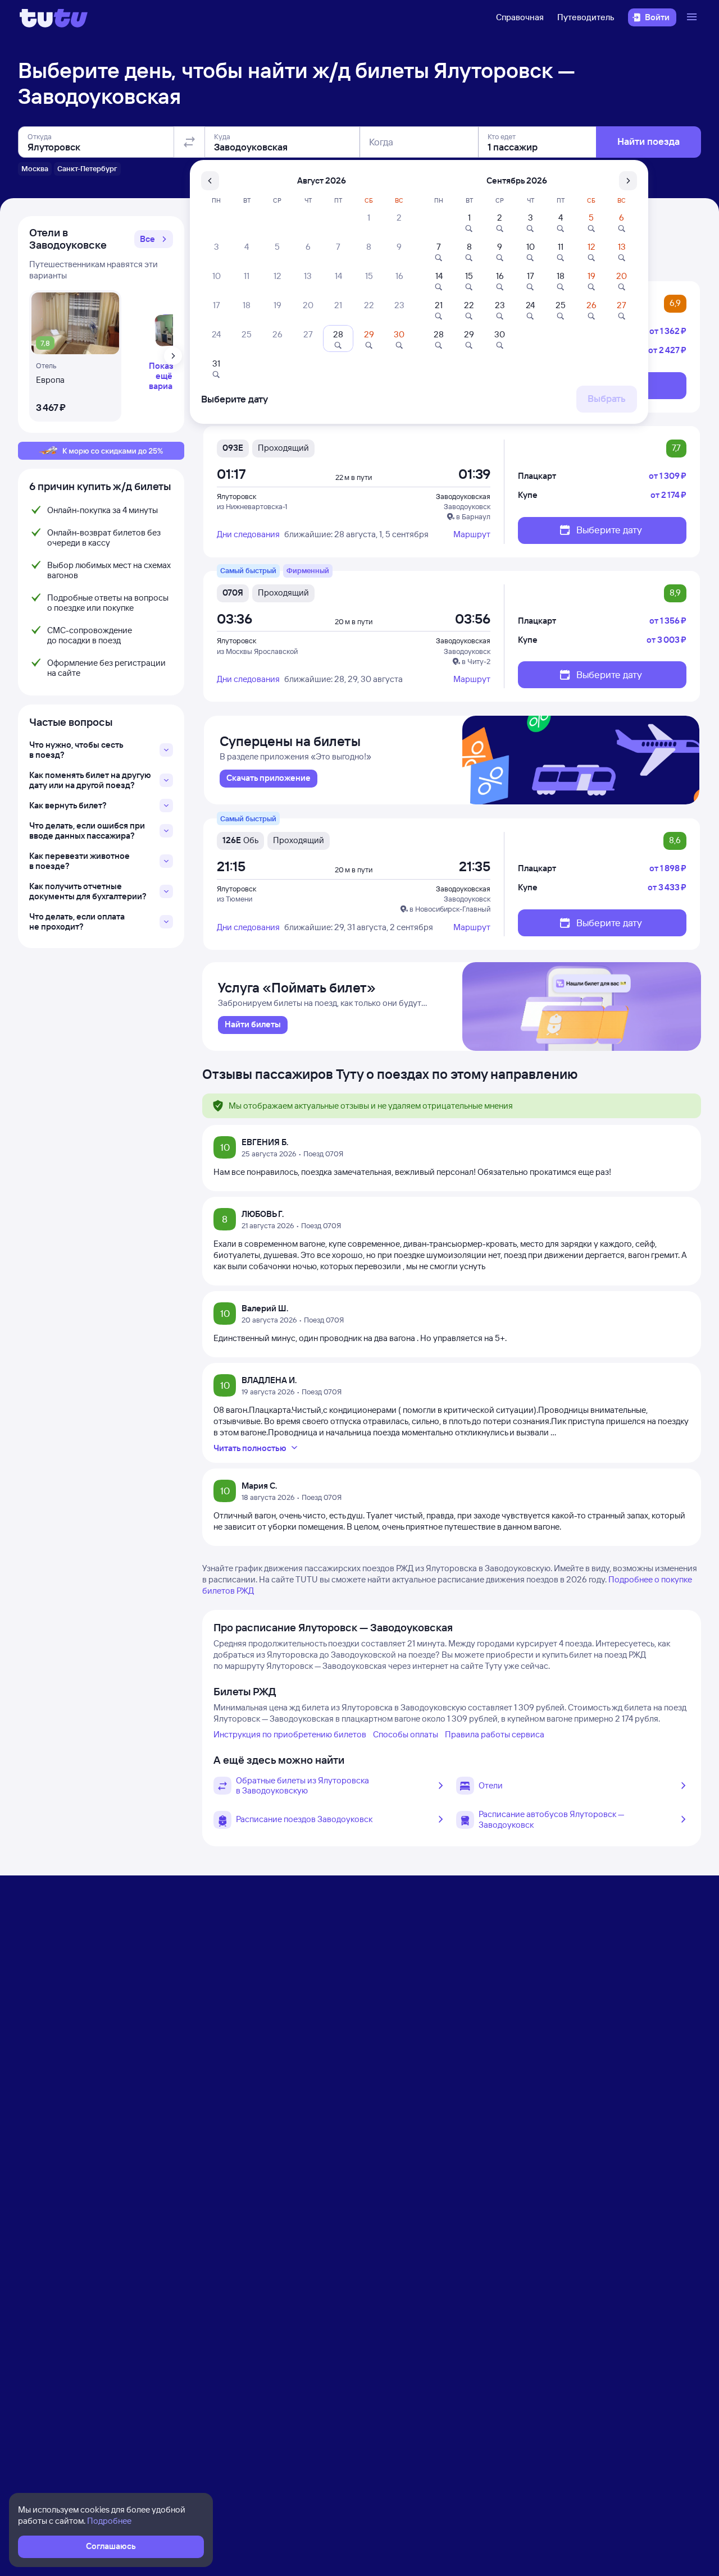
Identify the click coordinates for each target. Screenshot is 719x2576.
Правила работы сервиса (495, 1734)
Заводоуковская (463, 496)
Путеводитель (586, 17)
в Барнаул (473, 516)
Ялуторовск (236, 496)
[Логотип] (54, 17)
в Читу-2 (476, 661)
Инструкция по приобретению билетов (290, 1734)
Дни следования (248, 534)
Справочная (520, 17)
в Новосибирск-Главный (450, 909)
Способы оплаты (406, 1734)
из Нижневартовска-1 (252, 506)
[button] (154, 239)
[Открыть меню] (693, 17)
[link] (269, 779)
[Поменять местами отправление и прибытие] (189, 142)
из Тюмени (235, 899)
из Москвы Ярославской (257, 651)
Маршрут (472, 534)
